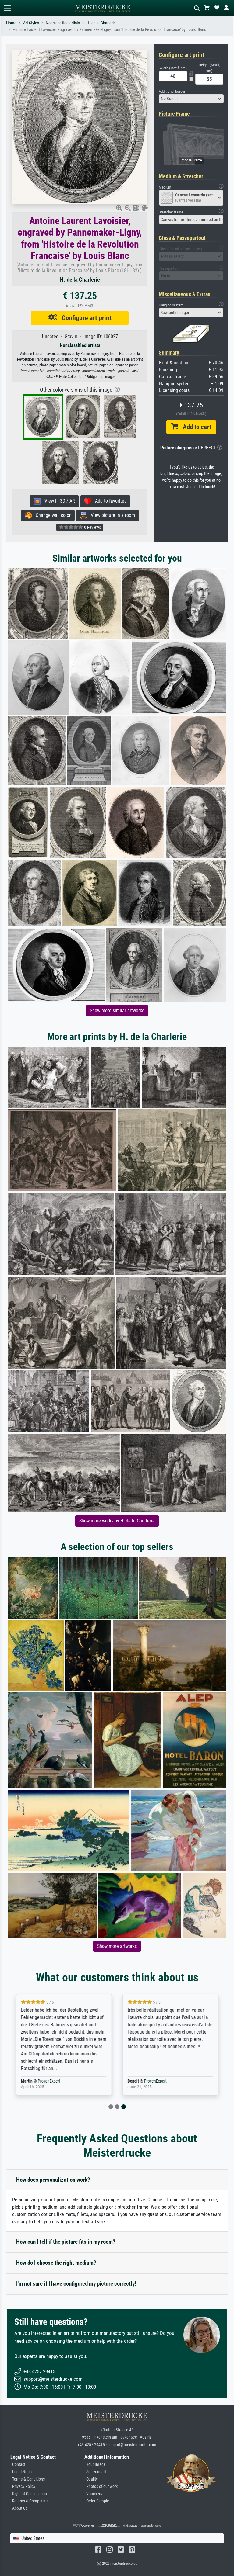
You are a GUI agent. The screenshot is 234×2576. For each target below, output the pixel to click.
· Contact (18, 2465)
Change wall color (51, 515)
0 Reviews (92, 527)
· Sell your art (95, 2472)
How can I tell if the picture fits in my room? (66, 2242)
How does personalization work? (53, 2180)
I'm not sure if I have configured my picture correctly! (76, 2284)
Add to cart (195, 427)
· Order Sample (97, 2501)
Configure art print (84, 318)
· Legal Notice (22, 2472)
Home (11, 23)
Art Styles (31, 23)
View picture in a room (111, 515)
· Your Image (95, 2465)
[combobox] (191, 99)
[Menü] (7, 8)
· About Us (19, 2508)
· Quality (91, 2479)
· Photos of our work (101, 2486)
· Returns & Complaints (29, 2501)
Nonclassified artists (63, 23)
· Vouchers (93, 2494)
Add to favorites (109, 501)
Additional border (172, 91)
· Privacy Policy (23, 2486)
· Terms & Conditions (28, 2479)
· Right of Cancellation (29, 2494)
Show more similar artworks (117, 1011)
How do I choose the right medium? (56, 2263)
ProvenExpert (49, 2081)
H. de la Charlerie (101, 23)
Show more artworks (117, 1946)
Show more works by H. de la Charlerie (117, 1521)
